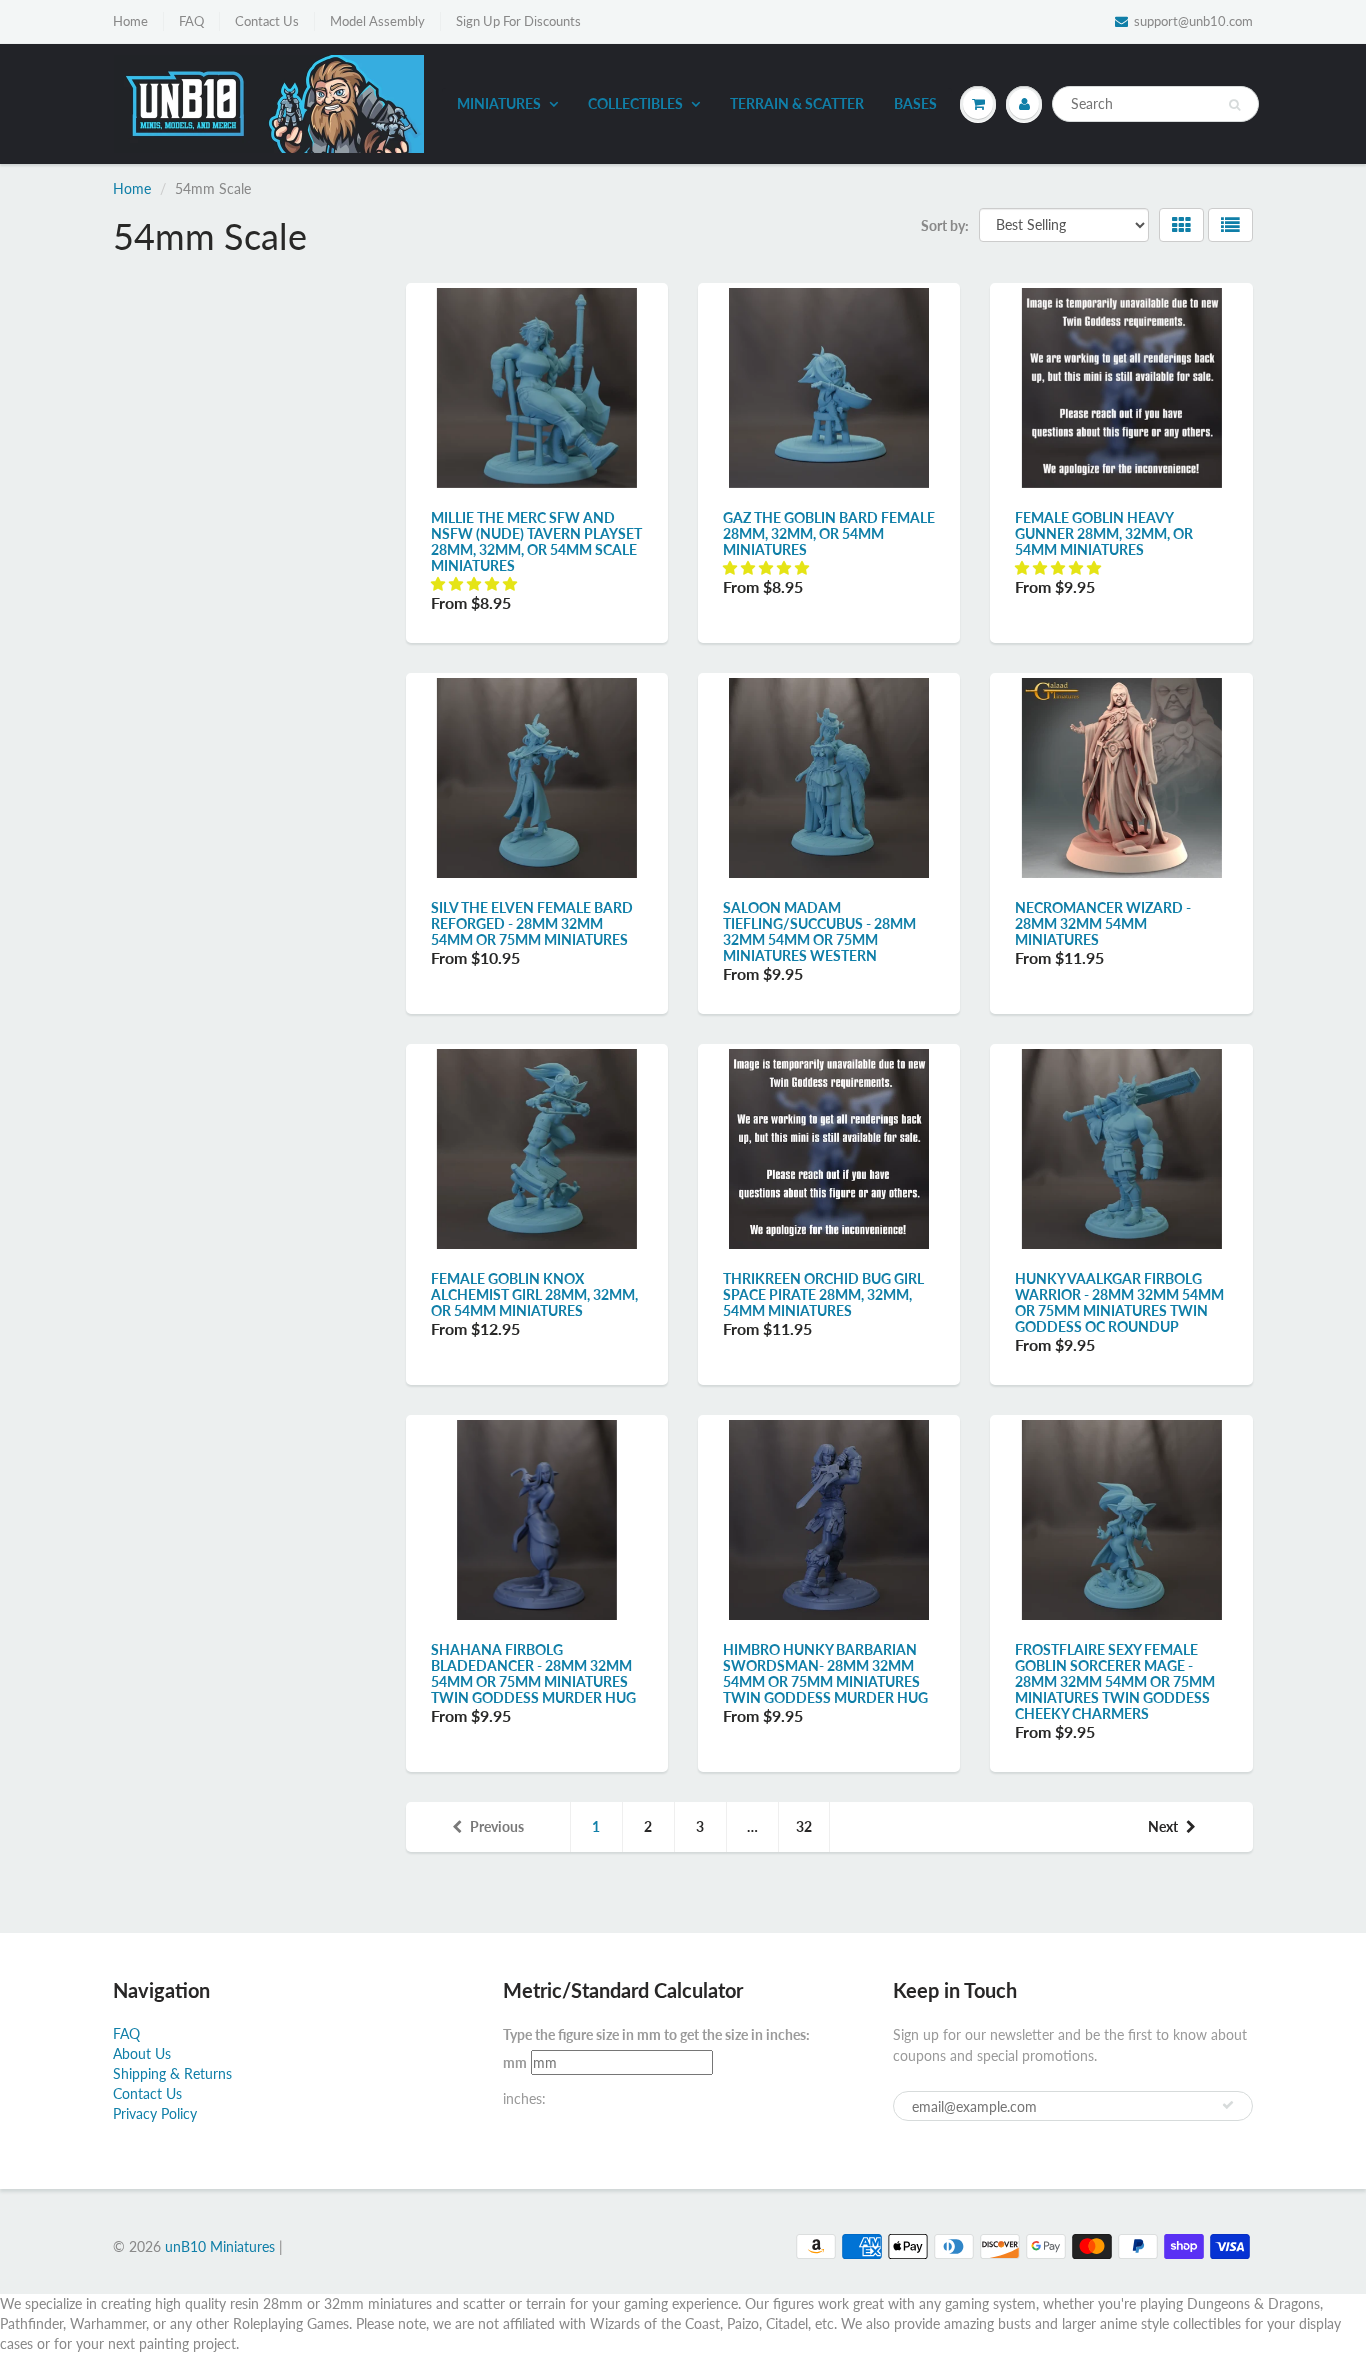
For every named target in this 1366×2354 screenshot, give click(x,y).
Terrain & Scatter (797, 103)
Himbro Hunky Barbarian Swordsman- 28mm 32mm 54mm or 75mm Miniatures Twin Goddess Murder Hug (825, 1673)
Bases (915, 103)
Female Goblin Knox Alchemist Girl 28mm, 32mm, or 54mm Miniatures (534, 1294)
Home (130, 21)
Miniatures (499, 103)
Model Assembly (377, 21)
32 (804, 1826)
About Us (142, 2053)
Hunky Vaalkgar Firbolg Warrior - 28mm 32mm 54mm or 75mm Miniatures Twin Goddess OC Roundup (1119, 1302)
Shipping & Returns (172, 2073)
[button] (476, 583)
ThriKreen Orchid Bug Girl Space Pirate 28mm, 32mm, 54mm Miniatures (823, 1294)
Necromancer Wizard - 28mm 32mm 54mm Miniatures (1103, 923)
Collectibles (635, 103)
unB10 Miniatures (220, 2246)
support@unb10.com (1193, 21)
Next (1163, 1826)
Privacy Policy (155, 2113)
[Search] (1234, 105)
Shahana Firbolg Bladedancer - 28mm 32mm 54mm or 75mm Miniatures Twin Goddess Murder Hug (533, 1673)
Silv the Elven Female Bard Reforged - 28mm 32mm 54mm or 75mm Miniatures (532, 923)
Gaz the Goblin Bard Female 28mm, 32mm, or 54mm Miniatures (829, 533)
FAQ (191, 21)
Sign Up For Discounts (518, 21)
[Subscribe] (1228, 2105)
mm (515, 2062)
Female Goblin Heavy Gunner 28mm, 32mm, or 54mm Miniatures (1104, 533)
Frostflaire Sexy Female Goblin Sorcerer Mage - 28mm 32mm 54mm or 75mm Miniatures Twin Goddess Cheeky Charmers (1115, 1681)
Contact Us (267, 21)
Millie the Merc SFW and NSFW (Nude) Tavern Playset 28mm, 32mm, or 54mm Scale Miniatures (536, 541)
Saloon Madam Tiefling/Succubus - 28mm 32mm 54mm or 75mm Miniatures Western (819, 931)
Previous (497, 1826)
